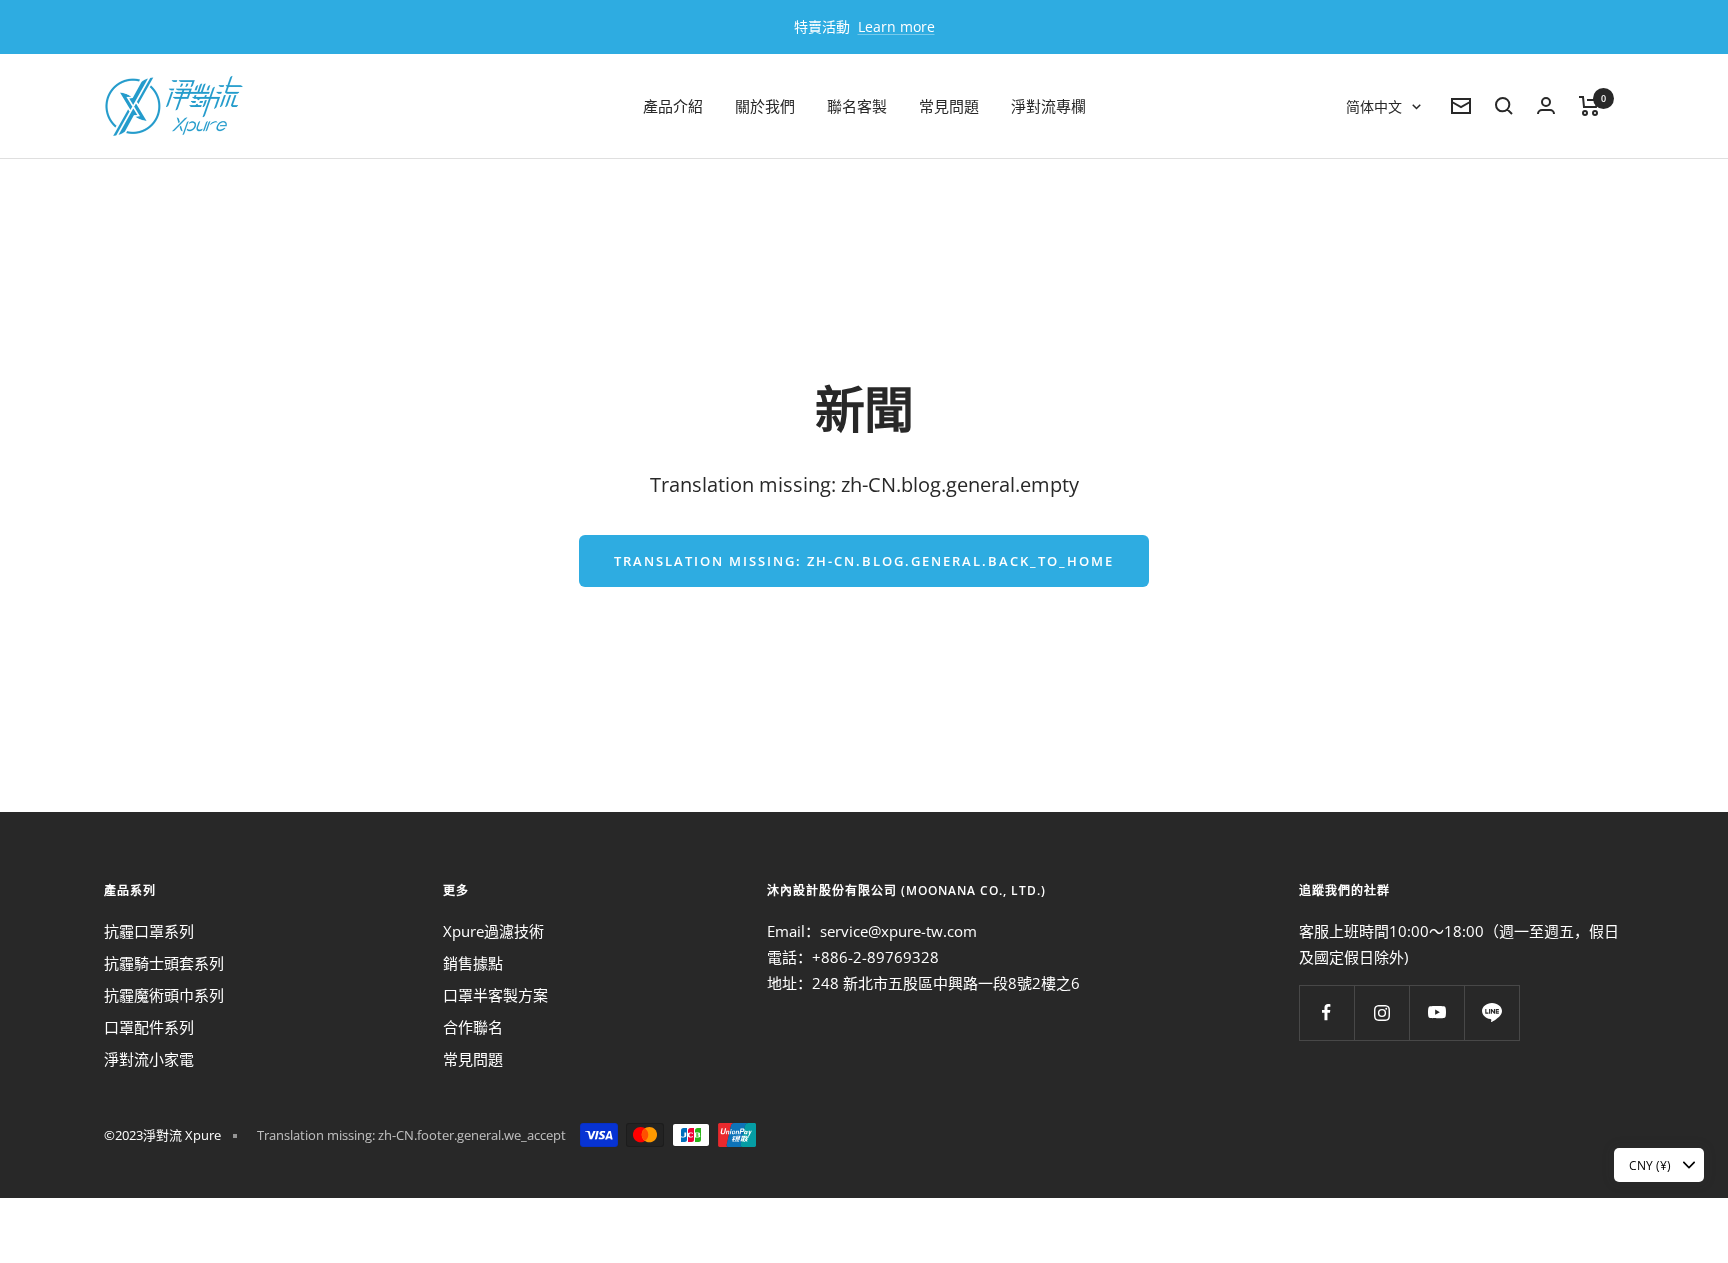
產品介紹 (673, 106)
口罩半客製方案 (495, 995)
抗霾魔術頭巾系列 (164, 995)
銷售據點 (473, 963)
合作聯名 (473, 1027)
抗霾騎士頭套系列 (164, 963)
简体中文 (1374, 106)
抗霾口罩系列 (149, 931)
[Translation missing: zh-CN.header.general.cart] (1589, 106)
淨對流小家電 (149, 1059)
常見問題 (949, 106)
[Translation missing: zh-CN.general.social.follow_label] (1326, 1012)
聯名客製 (857, 106)
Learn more (896, 26)
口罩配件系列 (149, 1027)
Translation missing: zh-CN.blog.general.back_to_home (864, 561)
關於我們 (765, 106)
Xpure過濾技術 (493, 931)
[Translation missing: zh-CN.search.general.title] (1504, 106)
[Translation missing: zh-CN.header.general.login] (1546, 105)
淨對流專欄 (1048, 106)
